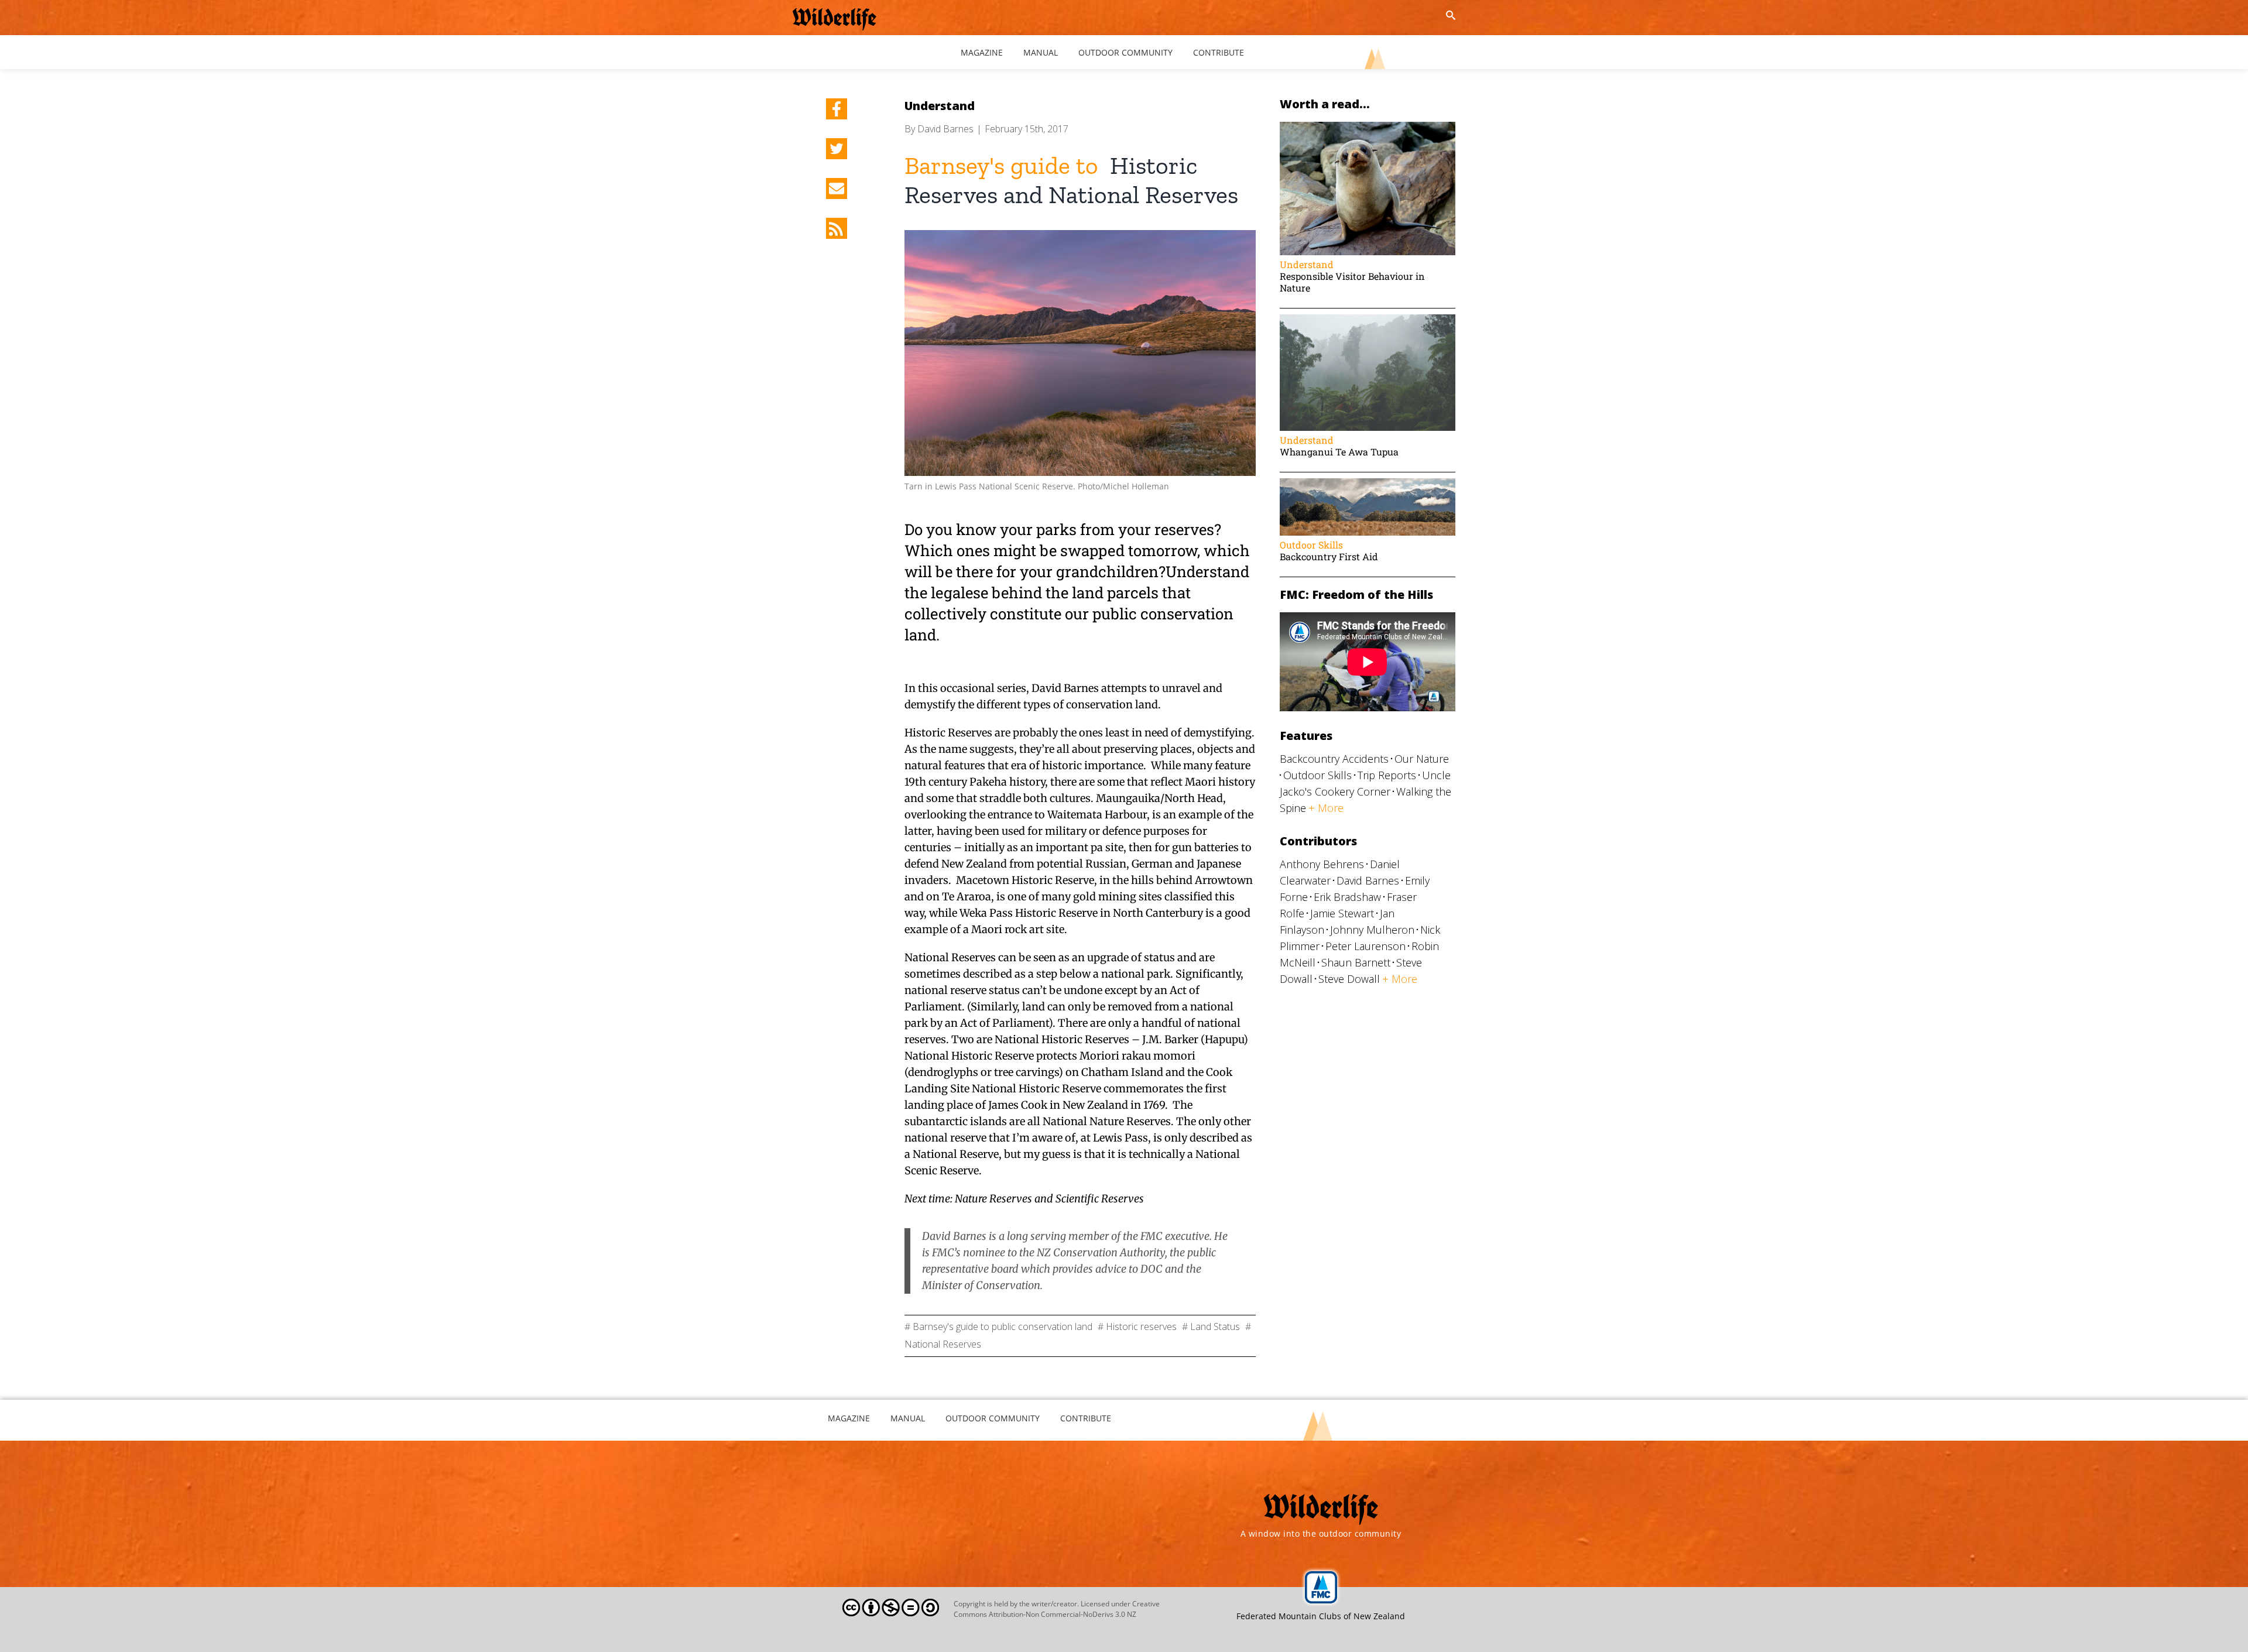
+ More (1326, 808)
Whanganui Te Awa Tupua (1339, 452)
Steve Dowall (1349, 979)
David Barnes (945, 129)
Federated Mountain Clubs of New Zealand (1321, 1616)
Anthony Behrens (1322, 864)
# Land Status (1211, 1327)
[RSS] (837, 228)
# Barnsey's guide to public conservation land (998, 1327)
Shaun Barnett (1356, 962)
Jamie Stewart (1342, 913)
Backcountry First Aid (1329, 556)
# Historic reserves (1137, 1327)
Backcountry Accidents (1334, 759)
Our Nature (1422, 759)
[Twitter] (837, 149)
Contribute (1086, 1418)
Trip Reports (1387, 775)
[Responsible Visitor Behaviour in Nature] (1368, 127)
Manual (908, 1418)
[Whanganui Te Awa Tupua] (1368, 320)
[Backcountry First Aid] (1368, 484)
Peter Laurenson (1365, 946)
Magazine (849, 1418)
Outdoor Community (993, 1418)
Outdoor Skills (1311, 545)
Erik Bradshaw (1347, 897)
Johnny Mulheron (1372, 930)
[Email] (837, 188)
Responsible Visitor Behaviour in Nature (1352, 282)
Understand (940, 106)
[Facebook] (837, 109)
